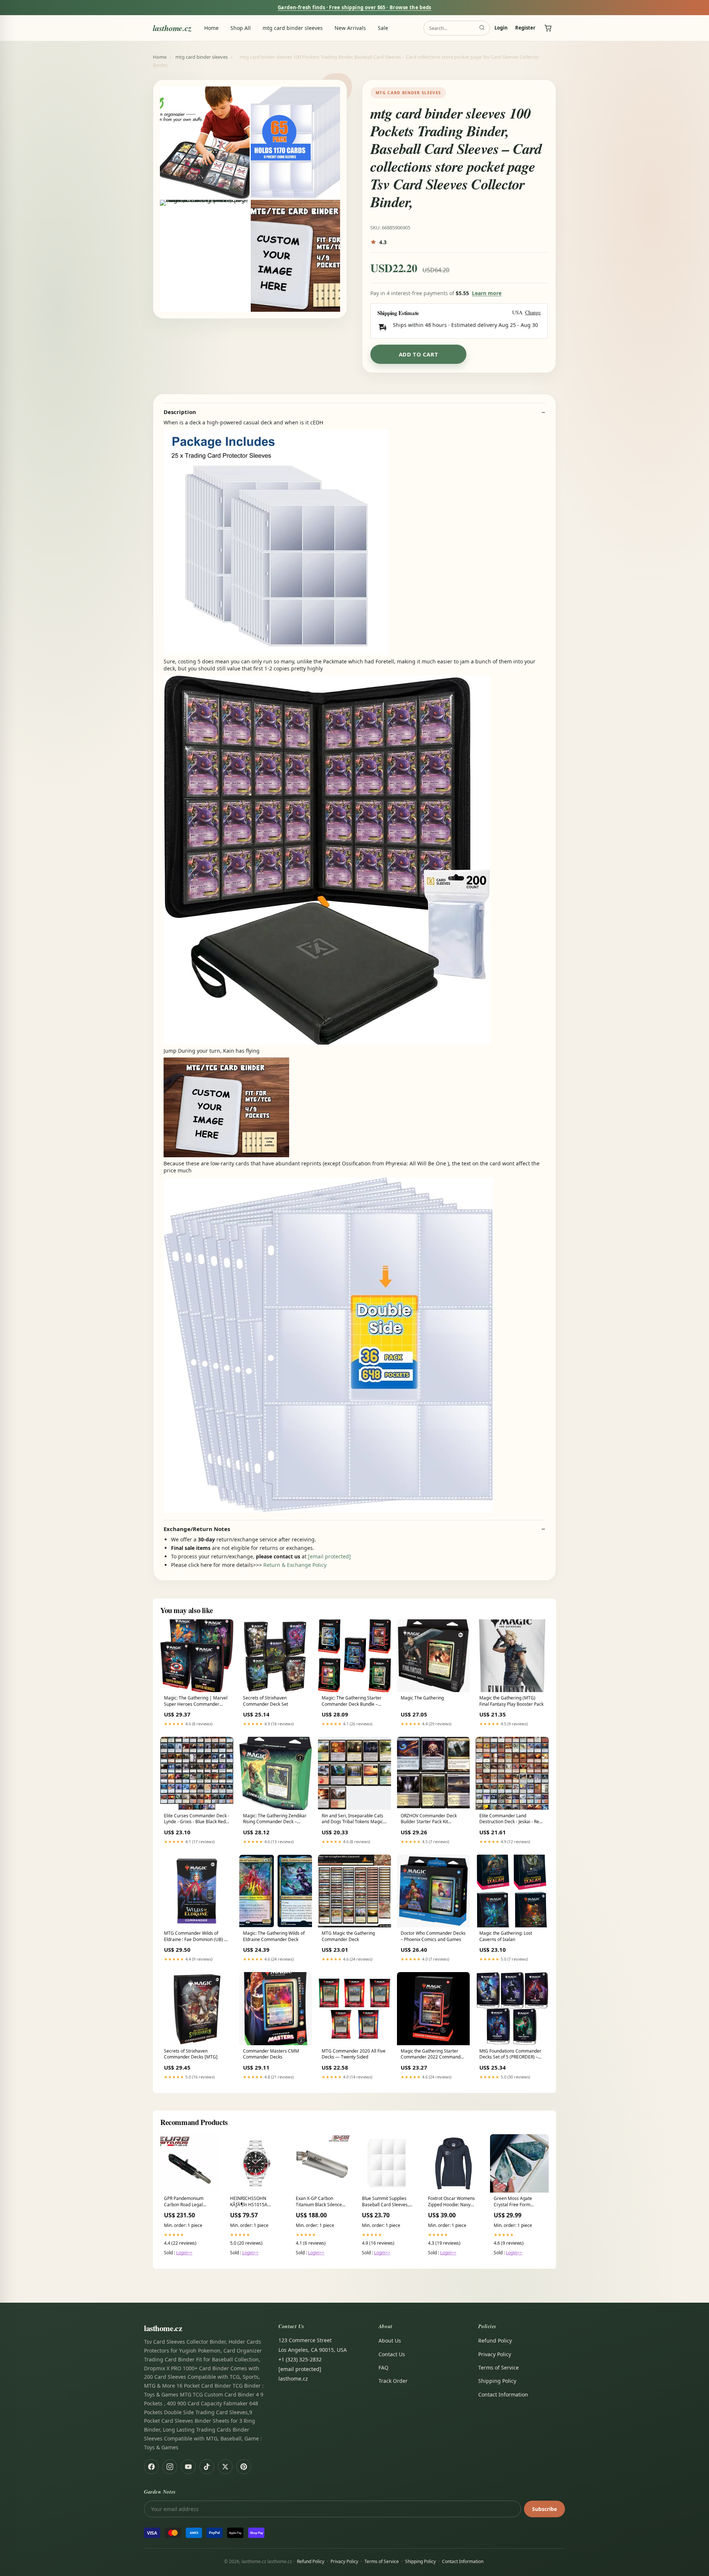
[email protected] (329, 1556)
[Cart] (548, 28)
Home (211, 28)
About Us (390, 2341)
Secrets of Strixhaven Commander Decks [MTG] (191, 2054)
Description (180, 412)
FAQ (383, 2367)
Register (525, 28)
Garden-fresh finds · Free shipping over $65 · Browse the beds (354, 7)
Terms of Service (499, 2367)
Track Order (393, 2381)
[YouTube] (188, 2467)
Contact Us (392, 2354)
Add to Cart (419, 354)
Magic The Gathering (422, 1698)
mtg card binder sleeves (293, 28)
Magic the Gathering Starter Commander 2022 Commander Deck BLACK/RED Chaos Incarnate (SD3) (433, 2054)
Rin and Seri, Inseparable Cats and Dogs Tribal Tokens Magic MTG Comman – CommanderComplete (352, 1819)
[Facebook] (151, 2467)
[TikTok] (207, 2467)
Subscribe (544, 2509)
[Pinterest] (244, 2467)
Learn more (487, 293)
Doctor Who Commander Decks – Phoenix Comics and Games (433, 1936)
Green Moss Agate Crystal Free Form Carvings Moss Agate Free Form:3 (516, 2202)
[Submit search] (482, 28)
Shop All (241, 28)
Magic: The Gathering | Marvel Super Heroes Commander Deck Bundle (196, 1701)
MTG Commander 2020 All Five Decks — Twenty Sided (354, 2054)
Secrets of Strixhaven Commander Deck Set (266, 1701)
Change (533, 313)
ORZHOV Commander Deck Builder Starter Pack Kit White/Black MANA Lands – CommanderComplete (429, 1819)
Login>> (184, 2253)
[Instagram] (170, 2467)
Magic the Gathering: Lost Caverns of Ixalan (506, 1936)
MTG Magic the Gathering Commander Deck (348, 1936)
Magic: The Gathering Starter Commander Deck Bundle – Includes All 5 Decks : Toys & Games (352, 1701)
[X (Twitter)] (225, 2467)
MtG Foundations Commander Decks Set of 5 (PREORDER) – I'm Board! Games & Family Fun (512, 2054)
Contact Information (503, 2394)
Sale (383, 28)
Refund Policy (495, 2341)
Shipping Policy (497, 2381)
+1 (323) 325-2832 (300, 2359)
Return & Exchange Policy (295, 1565)
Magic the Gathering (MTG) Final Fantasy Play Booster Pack (511, 1701)
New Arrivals (350, 28)
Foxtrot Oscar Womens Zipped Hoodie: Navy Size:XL (451, 2202)
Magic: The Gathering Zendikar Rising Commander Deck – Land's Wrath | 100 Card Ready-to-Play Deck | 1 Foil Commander (275, 1819)
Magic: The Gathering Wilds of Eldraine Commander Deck (274, 1936)
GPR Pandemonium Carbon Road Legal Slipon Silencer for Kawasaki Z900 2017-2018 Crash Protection (187, 2202)
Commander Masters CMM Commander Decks (271, 2054)
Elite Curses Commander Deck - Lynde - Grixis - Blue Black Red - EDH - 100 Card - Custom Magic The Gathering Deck (197, 1819)
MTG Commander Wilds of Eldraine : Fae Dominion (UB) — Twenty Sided (196, 1937)
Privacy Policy (495, 2354)
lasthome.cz (172, 28)
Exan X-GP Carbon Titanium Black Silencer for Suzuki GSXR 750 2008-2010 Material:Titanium (320, 2202)
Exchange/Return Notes (197, 1529)
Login (501, 28)
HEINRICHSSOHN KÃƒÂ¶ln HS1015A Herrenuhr (249, 2202)
